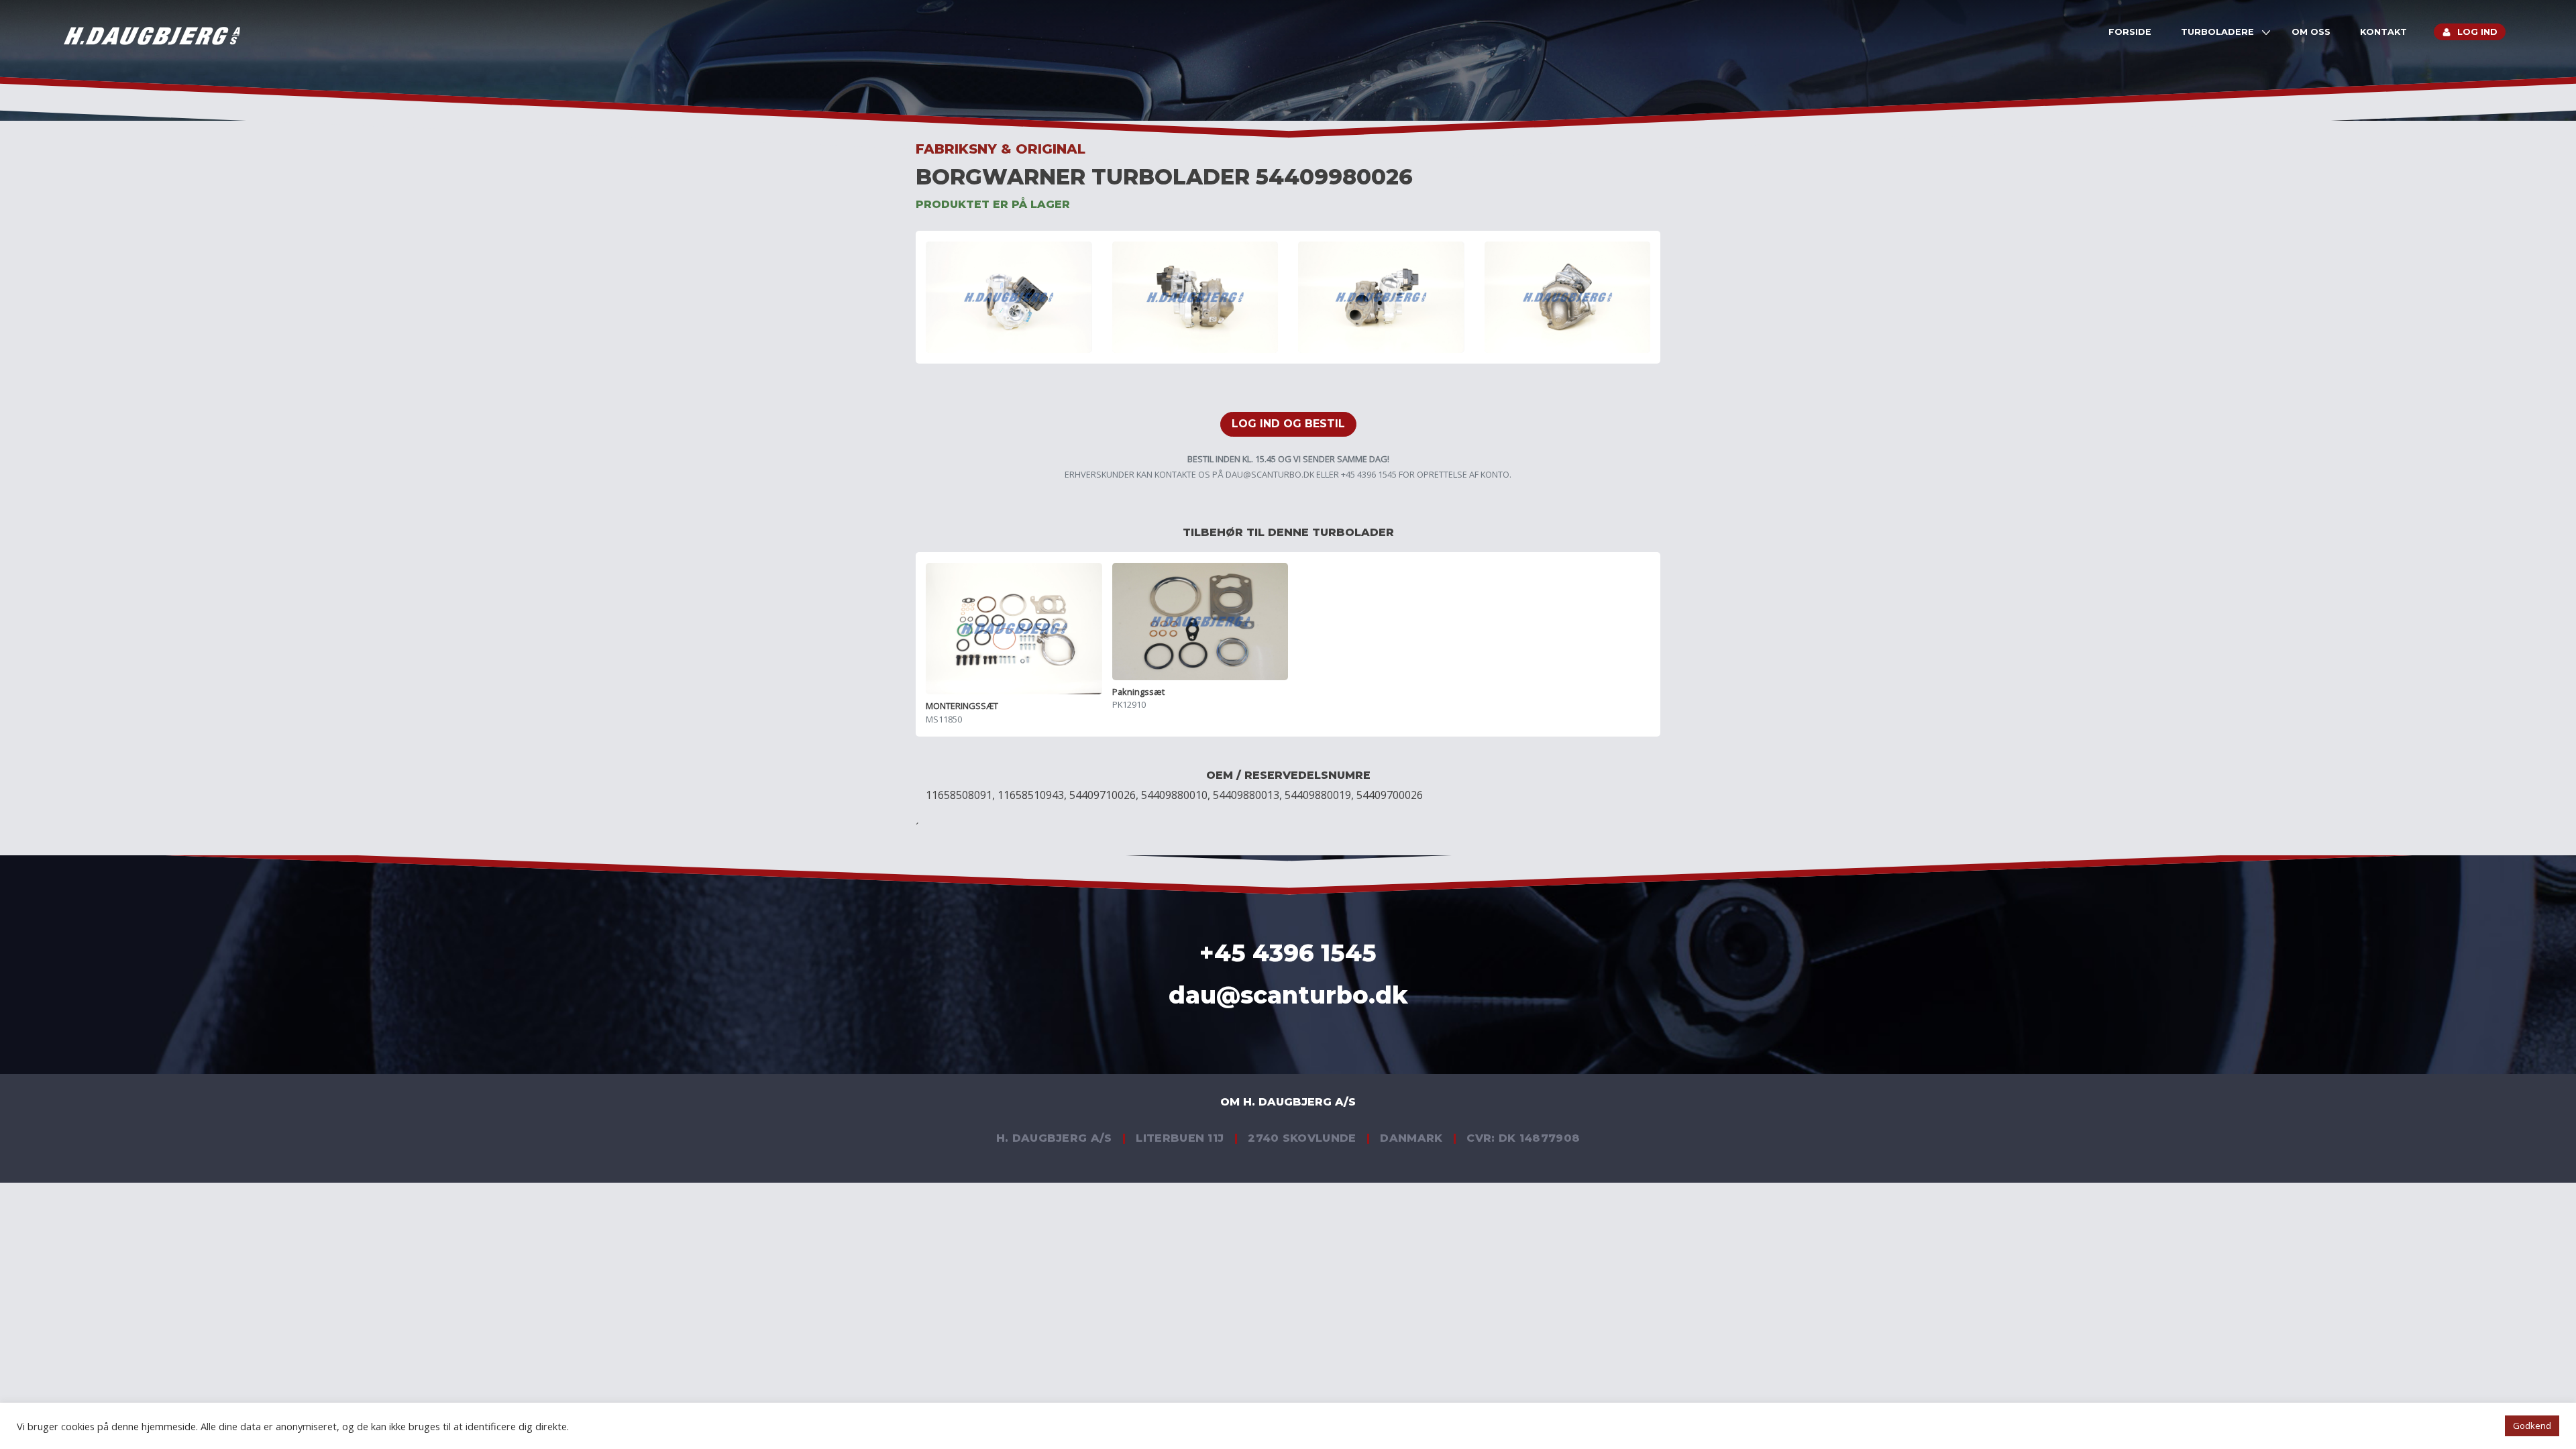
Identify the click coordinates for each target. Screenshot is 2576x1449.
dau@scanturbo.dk (1270, 474)
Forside (2130, 32)
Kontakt (2383, 32)
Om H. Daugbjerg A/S (1288, 1102)
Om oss (2311, 32)
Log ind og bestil (1288, 424)
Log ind (2477, 32)
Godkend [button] (2532, 1426)
